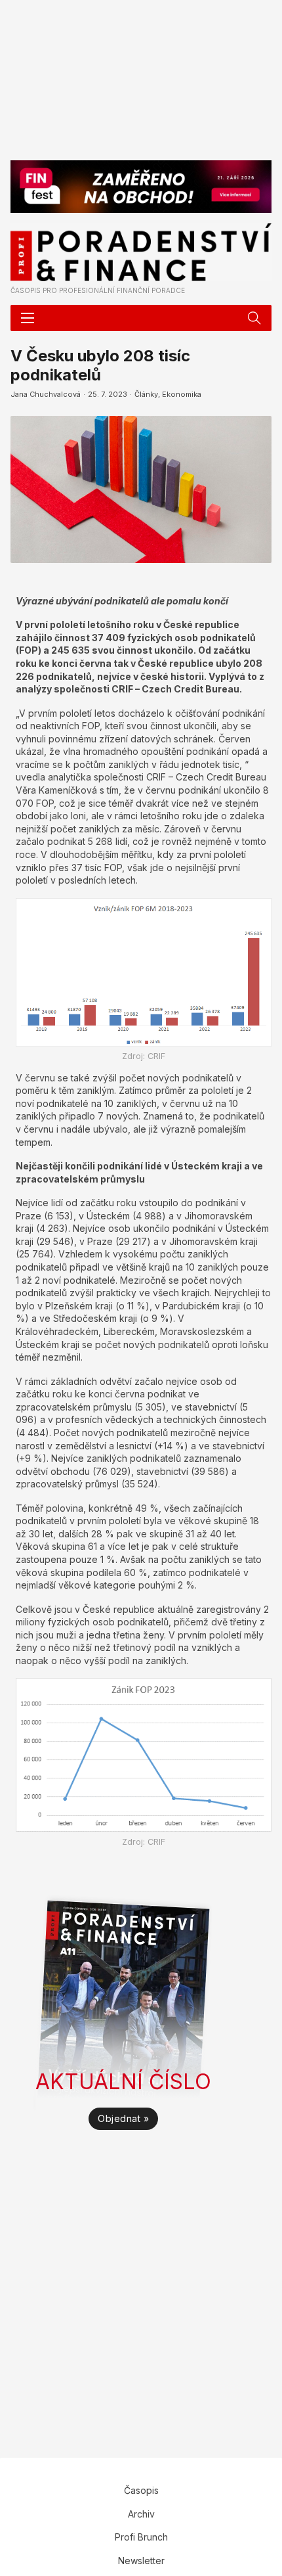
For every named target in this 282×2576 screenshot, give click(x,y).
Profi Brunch (141, 2537)
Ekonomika (182, 394)
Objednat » (123, 2118)
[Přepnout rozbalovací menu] (254, 318)
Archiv (141, 2514)
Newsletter (141, 2561)
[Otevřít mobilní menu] (28, 318)
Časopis (141, 2490)
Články (146, 394)
